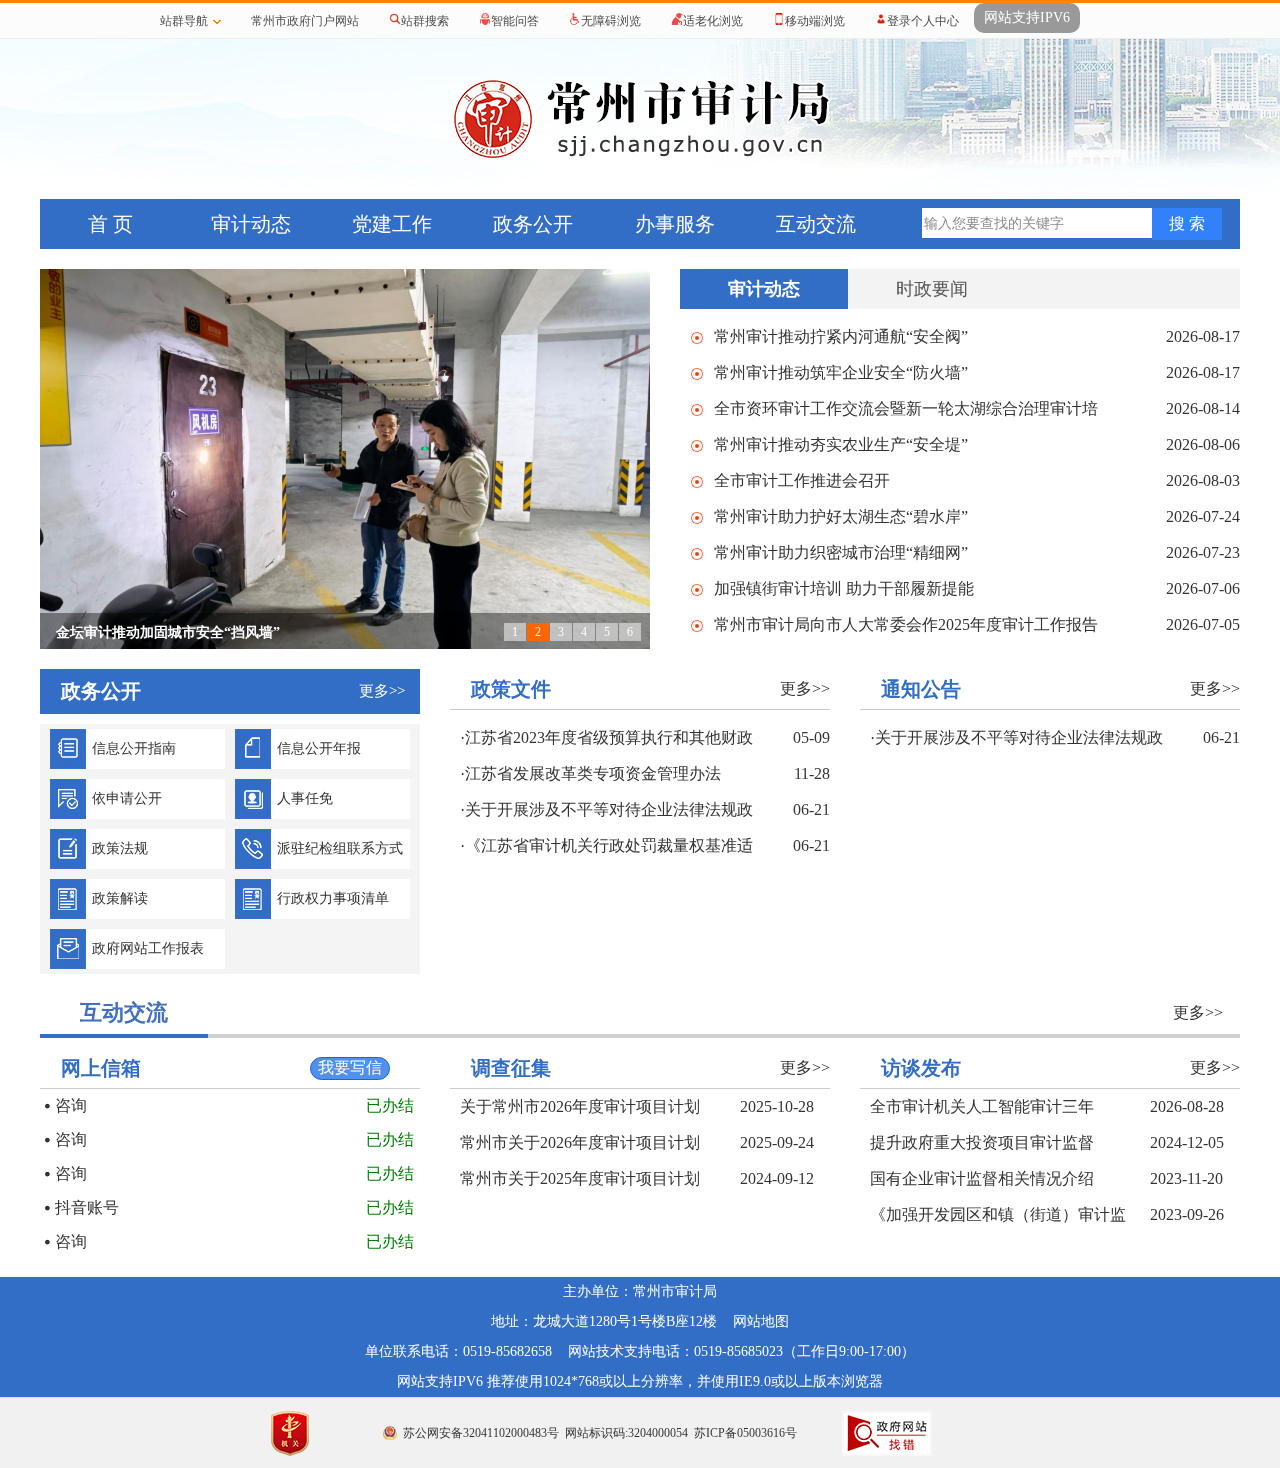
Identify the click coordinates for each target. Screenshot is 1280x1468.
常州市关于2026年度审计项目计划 (580, 1142)
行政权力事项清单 (333, 898)
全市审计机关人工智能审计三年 (982, 1106)
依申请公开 (127, 798)
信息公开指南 (134, 748)
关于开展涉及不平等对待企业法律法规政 (609, 809)
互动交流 (816, 224)
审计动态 (251, 224)
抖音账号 (87, 1207)
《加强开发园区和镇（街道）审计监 (998, 1214)
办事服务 (675, 224)
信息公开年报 (319, 748)
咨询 (71, 1105)
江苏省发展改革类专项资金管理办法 (593, 773)
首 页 (110, 224)
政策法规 (120, 848)
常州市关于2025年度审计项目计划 (580, 1178)
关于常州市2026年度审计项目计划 (580, 1106)
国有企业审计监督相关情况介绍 (982, 1178)
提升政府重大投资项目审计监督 (982, 1142)
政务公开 (533, 224)
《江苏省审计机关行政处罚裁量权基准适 (609, 845)
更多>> (805, 688)
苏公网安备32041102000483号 (481, 1433)
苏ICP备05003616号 (745, 1433)
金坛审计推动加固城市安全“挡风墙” (168, 632)
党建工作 (392, 224)
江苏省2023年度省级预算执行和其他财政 (609, 737)
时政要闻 (932, 289)
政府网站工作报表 (148, 948)
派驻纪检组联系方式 (340, 848)
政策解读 (120, 898)
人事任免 (305, 798)
